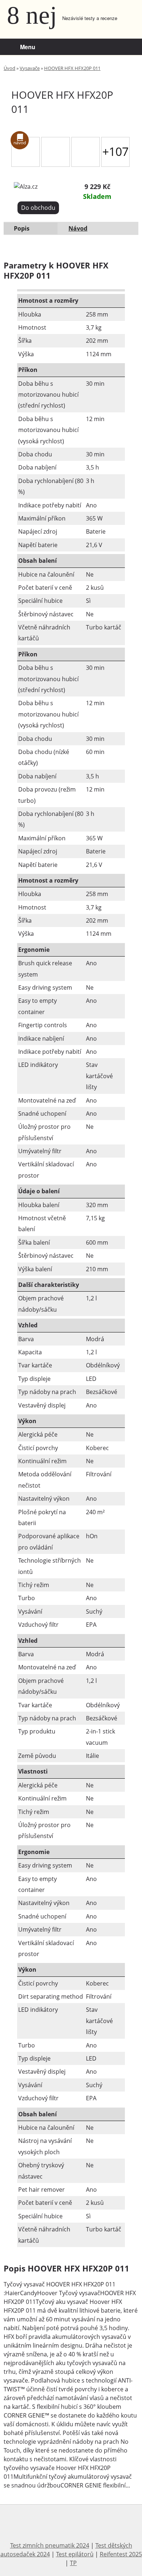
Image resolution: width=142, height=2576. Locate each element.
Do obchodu (38, 208)
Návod (78, 228)
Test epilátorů (75, 2554)
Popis (22, 228)
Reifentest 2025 (121, 2554)
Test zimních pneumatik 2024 (50, 2545)
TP (73, 2563)
